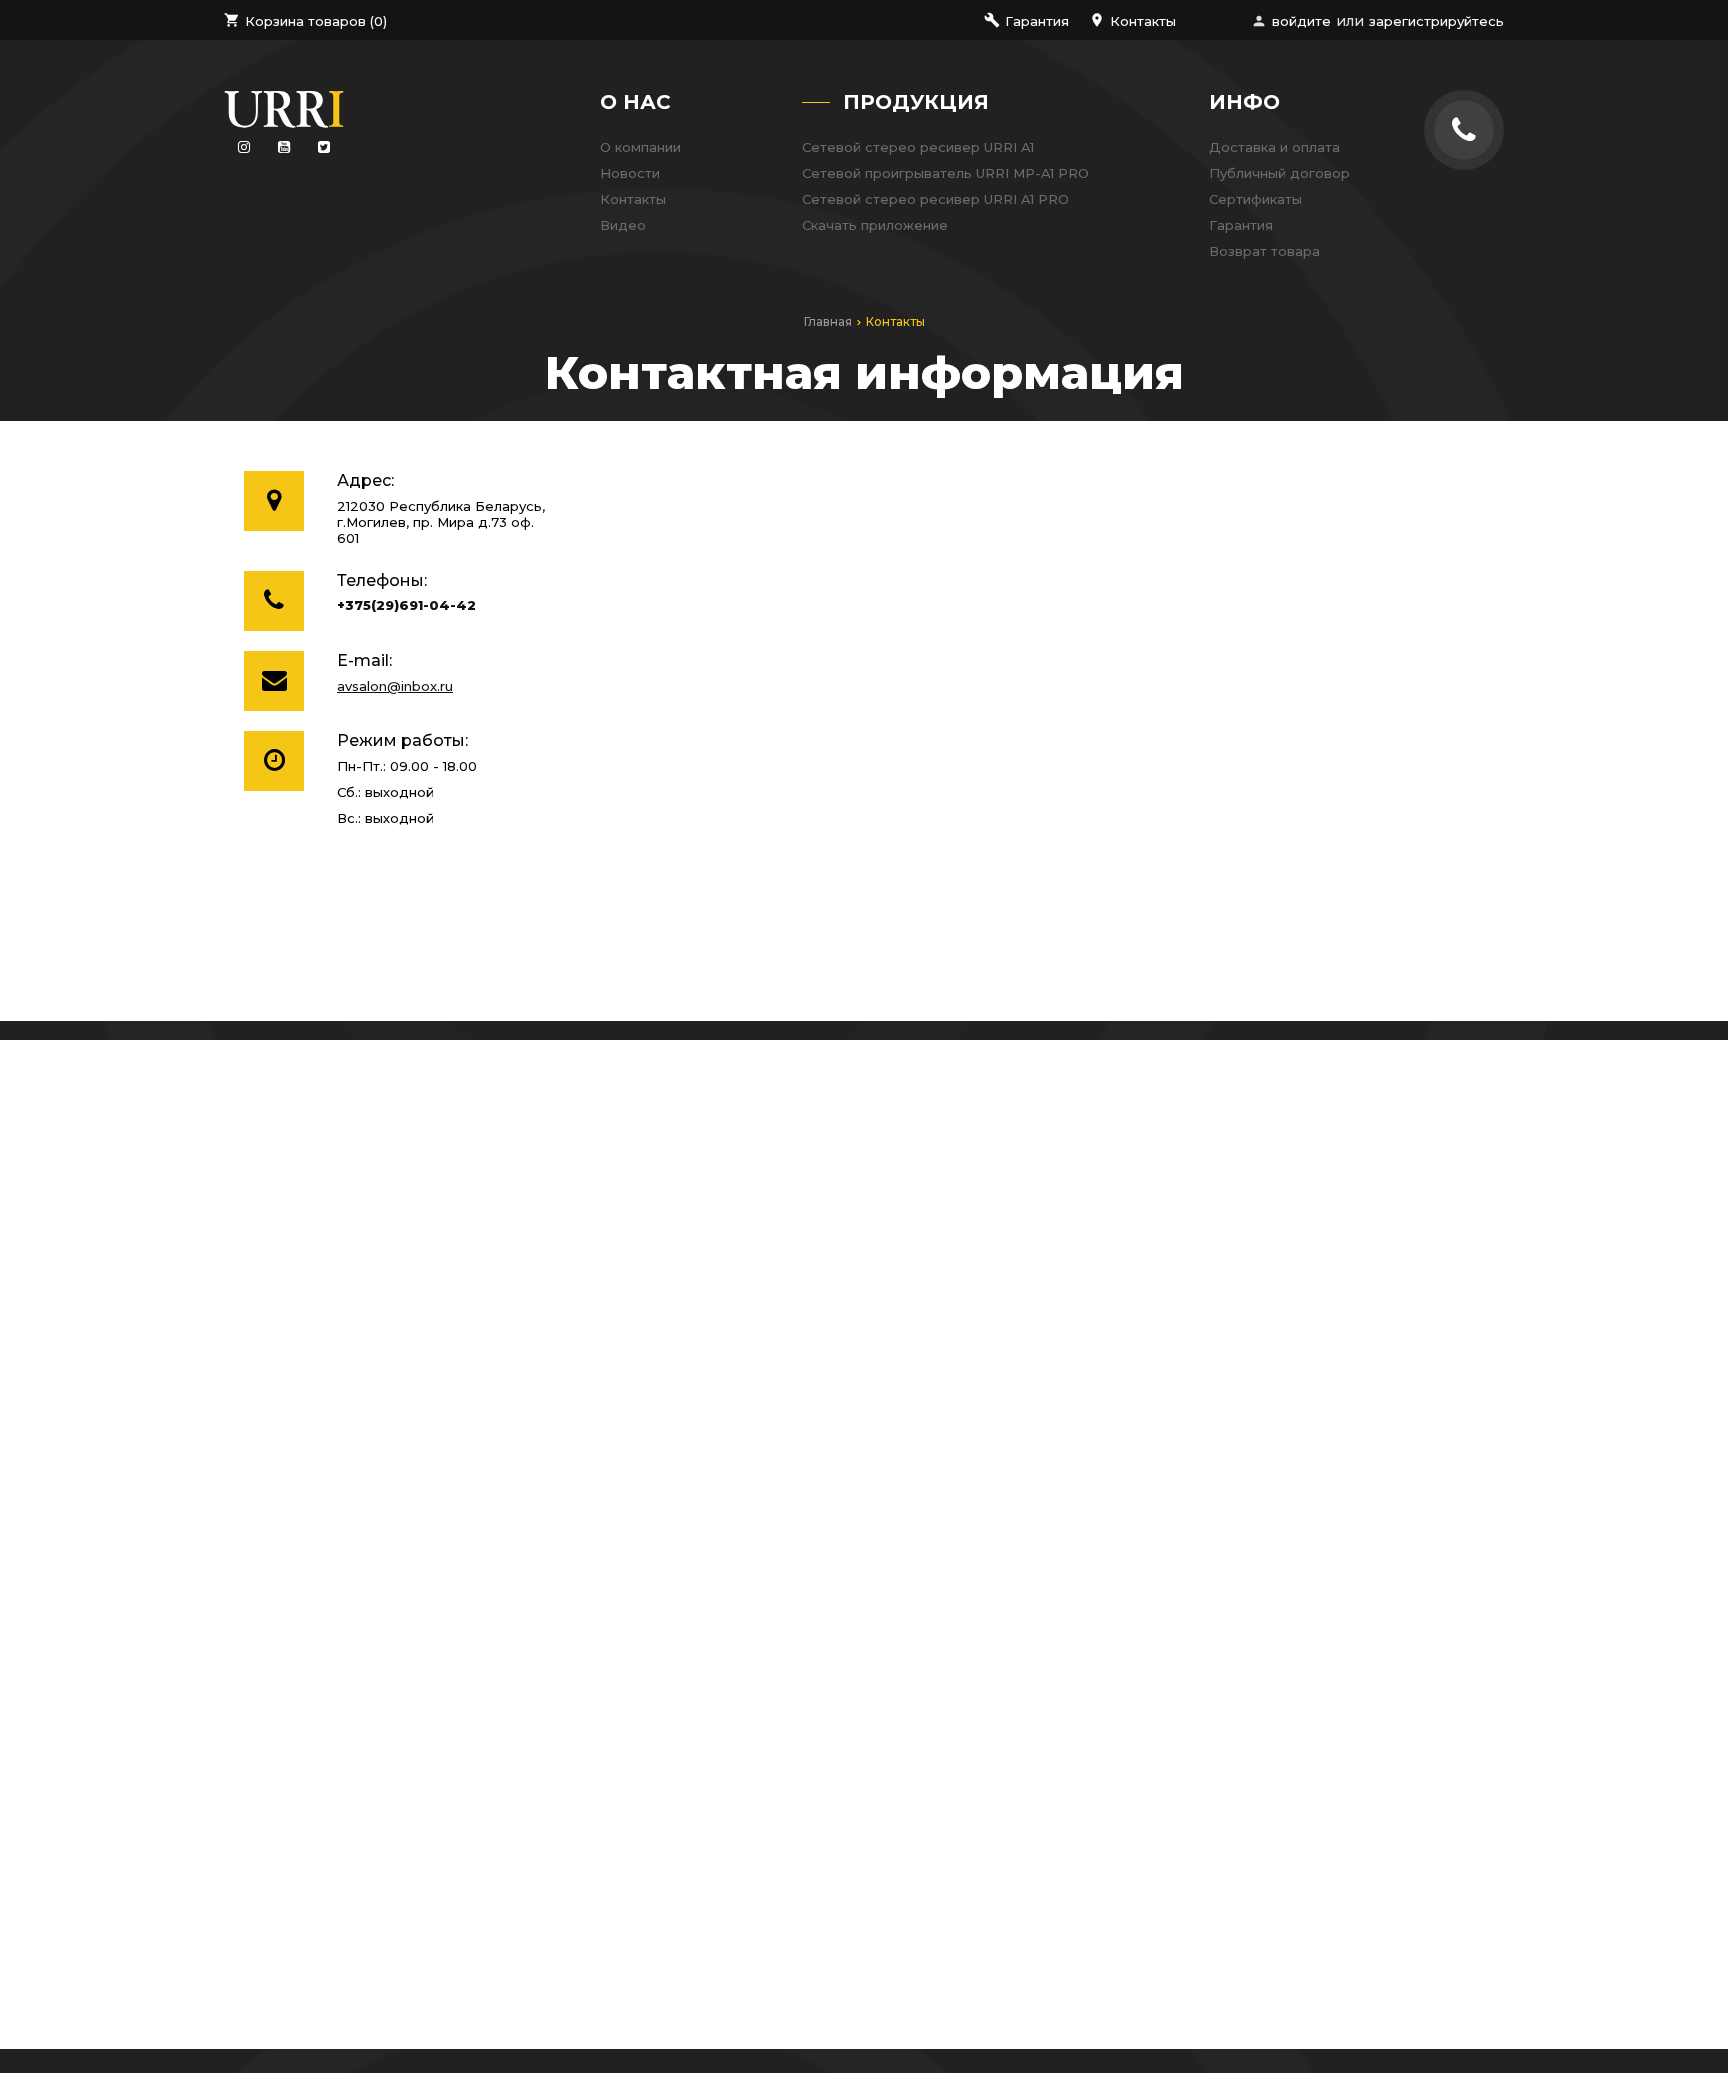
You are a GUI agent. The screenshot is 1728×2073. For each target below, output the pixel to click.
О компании (640, 147)
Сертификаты (1255, 199)
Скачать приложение (875, 225)
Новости (630, 173)
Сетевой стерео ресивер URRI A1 (918, 147)
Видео (623, 225)
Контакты (633, 199)
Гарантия (1241, 225)
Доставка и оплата (1274, 147)
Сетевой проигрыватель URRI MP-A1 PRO (945, 173)
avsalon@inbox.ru (395, 686)
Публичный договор (1279, 173)
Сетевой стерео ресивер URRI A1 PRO (935, 199)
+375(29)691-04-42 (406, 605)
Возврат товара (1264, 251)
